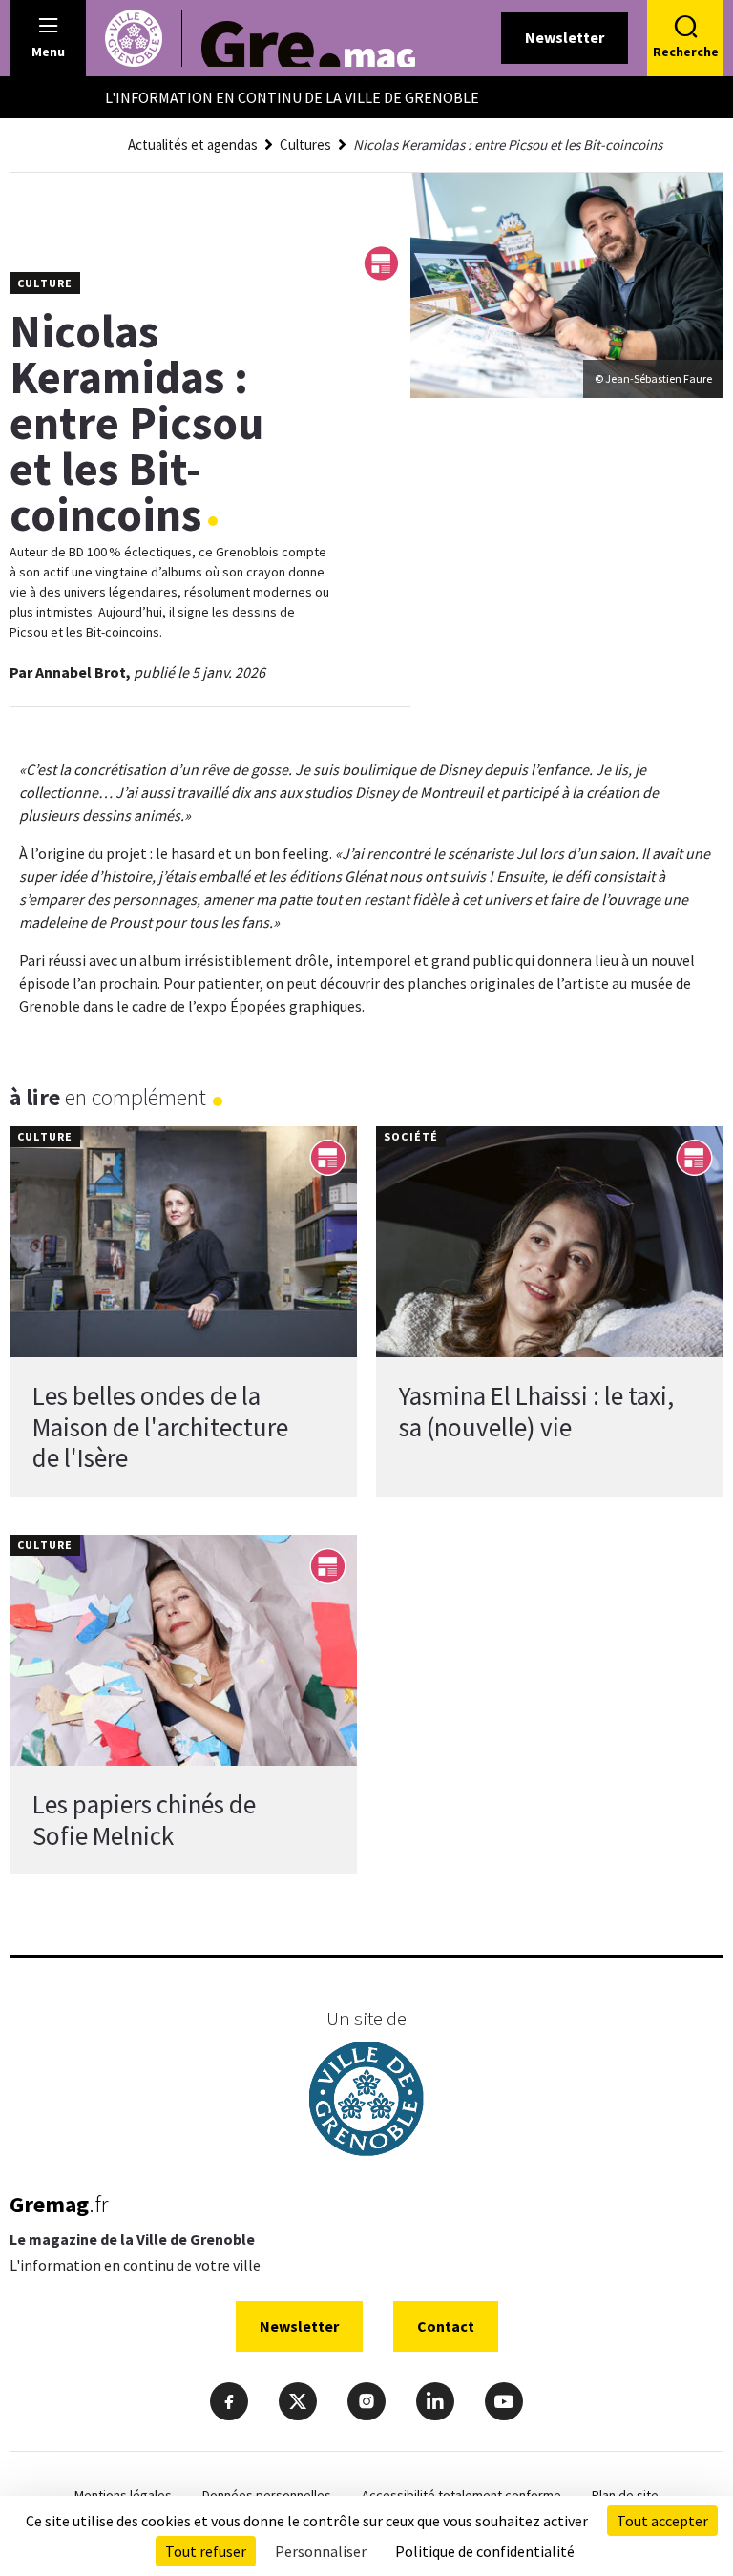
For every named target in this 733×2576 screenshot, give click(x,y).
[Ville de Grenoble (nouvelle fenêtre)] (366, 2101)
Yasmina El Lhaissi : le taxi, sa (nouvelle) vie (536, 1411)
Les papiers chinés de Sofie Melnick (144, 1819)
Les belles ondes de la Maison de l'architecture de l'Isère (160, 1426)
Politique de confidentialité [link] (485, 2551)
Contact (446, 2326)
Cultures (305, 145)
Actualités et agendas (193, 145)
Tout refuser (206, 2551)
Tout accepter (662, 2521)
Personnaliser (321, 2551)
